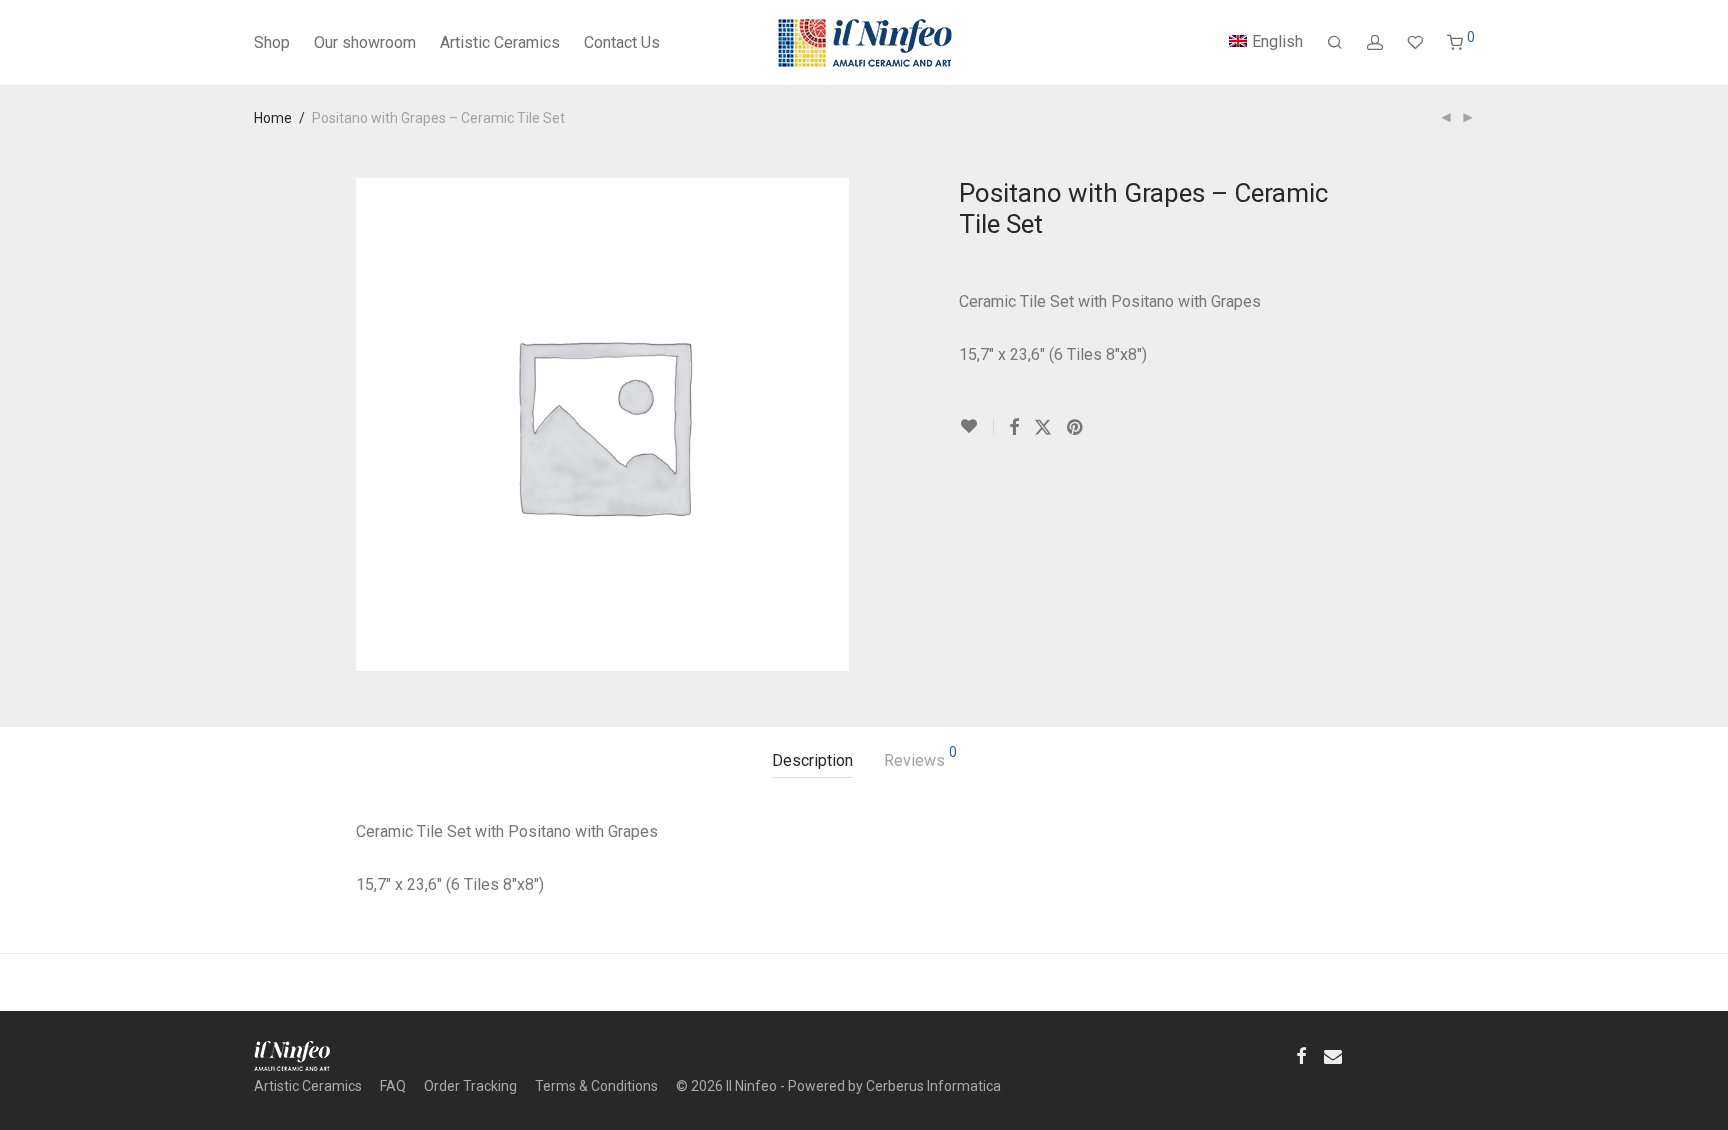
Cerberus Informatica (933, 1086)
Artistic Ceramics (500, 42)
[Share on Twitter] (1043, 428)
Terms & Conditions (596, 1086)
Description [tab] (812, 760)
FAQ (393, 1086)
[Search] (1335, 43)
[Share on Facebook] (1014, 428)
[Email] (1333, 1055)
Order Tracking (470, 1086)
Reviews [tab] (920, 757)
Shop (272, 42)
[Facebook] (1301, 1055)
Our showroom (365, 42)
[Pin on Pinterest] (1076, 428)
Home (273, 118)
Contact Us (622, 42)
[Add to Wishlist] (976, 426)
